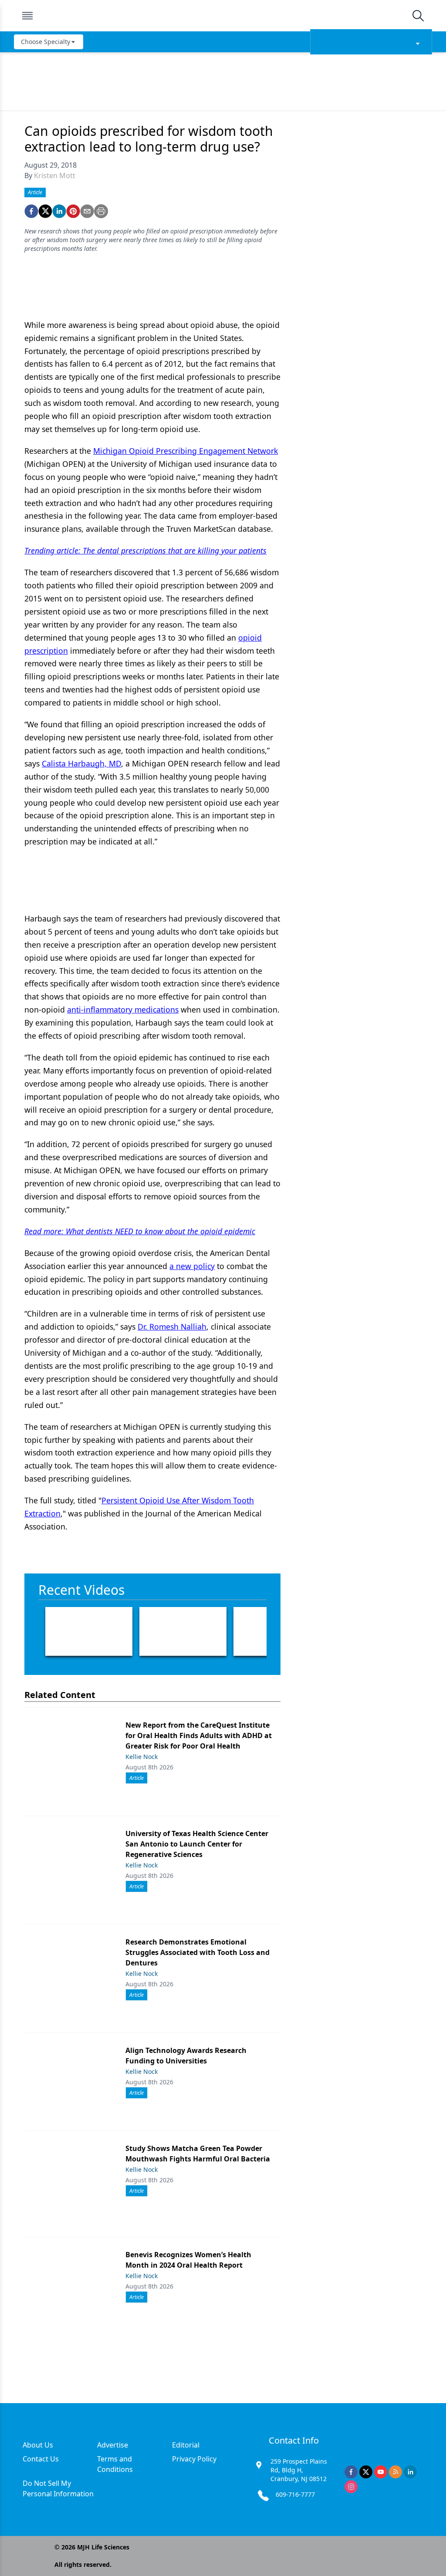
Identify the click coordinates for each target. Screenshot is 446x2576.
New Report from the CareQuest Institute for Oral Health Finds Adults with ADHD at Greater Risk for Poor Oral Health (199, 1735)
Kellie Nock (142, 1757)
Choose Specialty (46, 42)
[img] (223, 16)
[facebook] (31, 211)
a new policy (192, 1266)
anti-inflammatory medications (123, 1009)
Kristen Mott (55, 176)
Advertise (113, 2445)
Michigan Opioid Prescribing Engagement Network (186, 451)
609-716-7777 (295, 2494)
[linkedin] (59, 211)
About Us (38, 2445)
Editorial (186, 2445)
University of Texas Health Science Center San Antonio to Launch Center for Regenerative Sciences (197, 1844)
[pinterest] (73, 211)
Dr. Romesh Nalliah (172, 1327)
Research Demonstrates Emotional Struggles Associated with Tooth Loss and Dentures (198, 1952)
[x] (366, 2472)
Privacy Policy (194, 2459)
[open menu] (27, 16)
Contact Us (41, 2459)
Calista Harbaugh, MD (81, 763)
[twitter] (45, 211)
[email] (87, 211)
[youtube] (381, 2472)
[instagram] (351, 2487)
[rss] (395, 2472)
